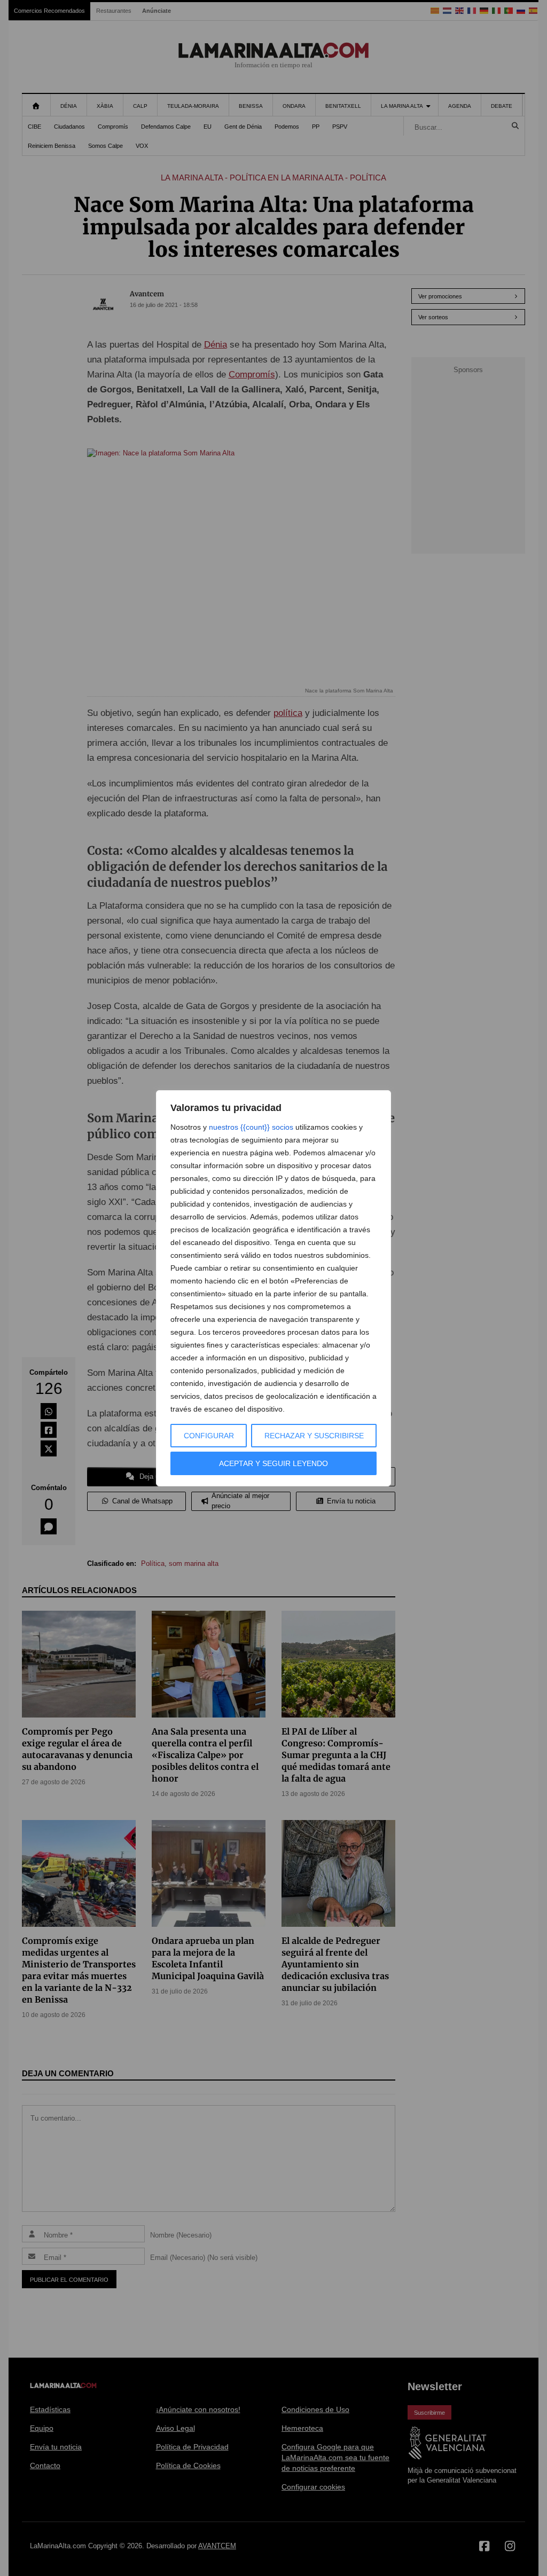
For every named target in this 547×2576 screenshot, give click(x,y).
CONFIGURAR (209, 1436)
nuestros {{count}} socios (251, 1127)
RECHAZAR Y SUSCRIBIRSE (314, 1436)
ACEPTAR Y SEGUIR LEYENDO (273, 1463)
